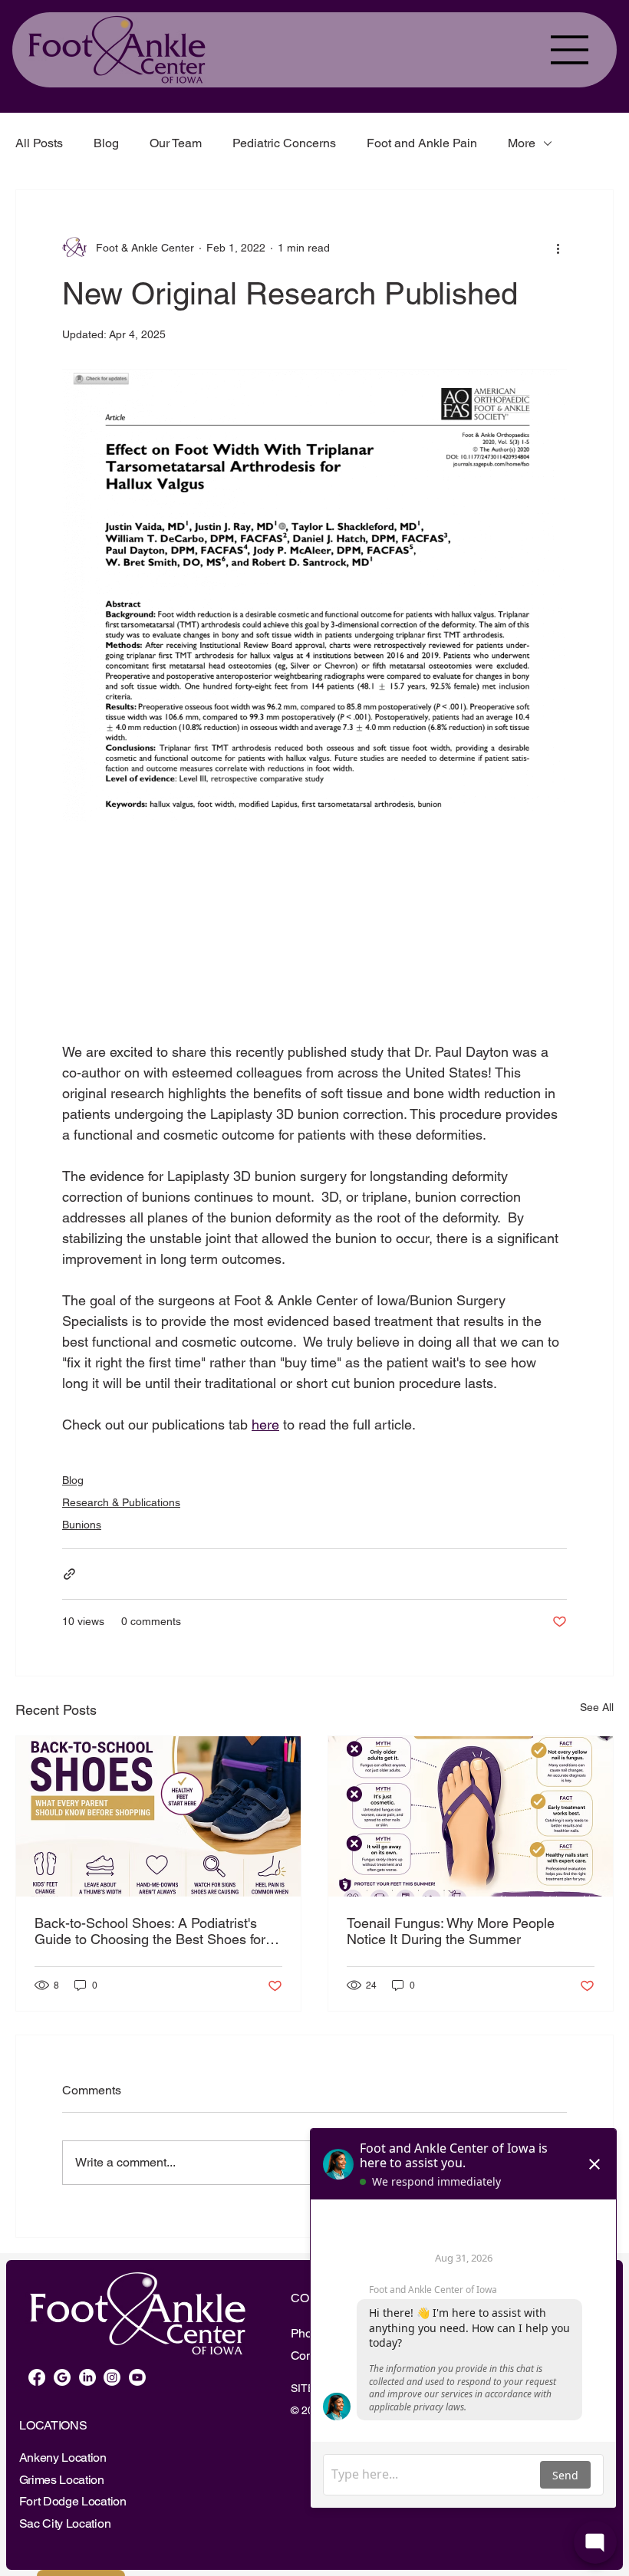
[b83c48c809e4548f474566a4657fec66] (62, 2377)
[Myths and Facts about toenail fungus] (471, 1816)
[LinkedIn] (87, 2377)
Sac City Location (65, 2523)
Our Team (176, 143)
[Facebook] (37, 2377)
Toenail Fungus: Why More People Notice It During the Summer (451, 1931)
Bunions (82, 1525)
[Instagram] (112, 2377)
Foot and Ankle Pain (422, 143)
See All (597, 1707)
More (522, 143)
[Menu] (570, 50)
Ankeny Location (63, 2458)
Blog (106, 143)
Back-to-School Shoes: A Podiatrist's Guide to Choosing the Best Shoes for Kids (150, 1931)
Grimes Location (62, 2480)
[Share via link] (69, 1574)
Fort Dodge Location (73, 2501)
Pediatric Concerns (284, 143)
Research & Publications (121, 1502)
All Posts (39, 143)
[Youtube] (137, 2377)
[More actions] (558, 248)
